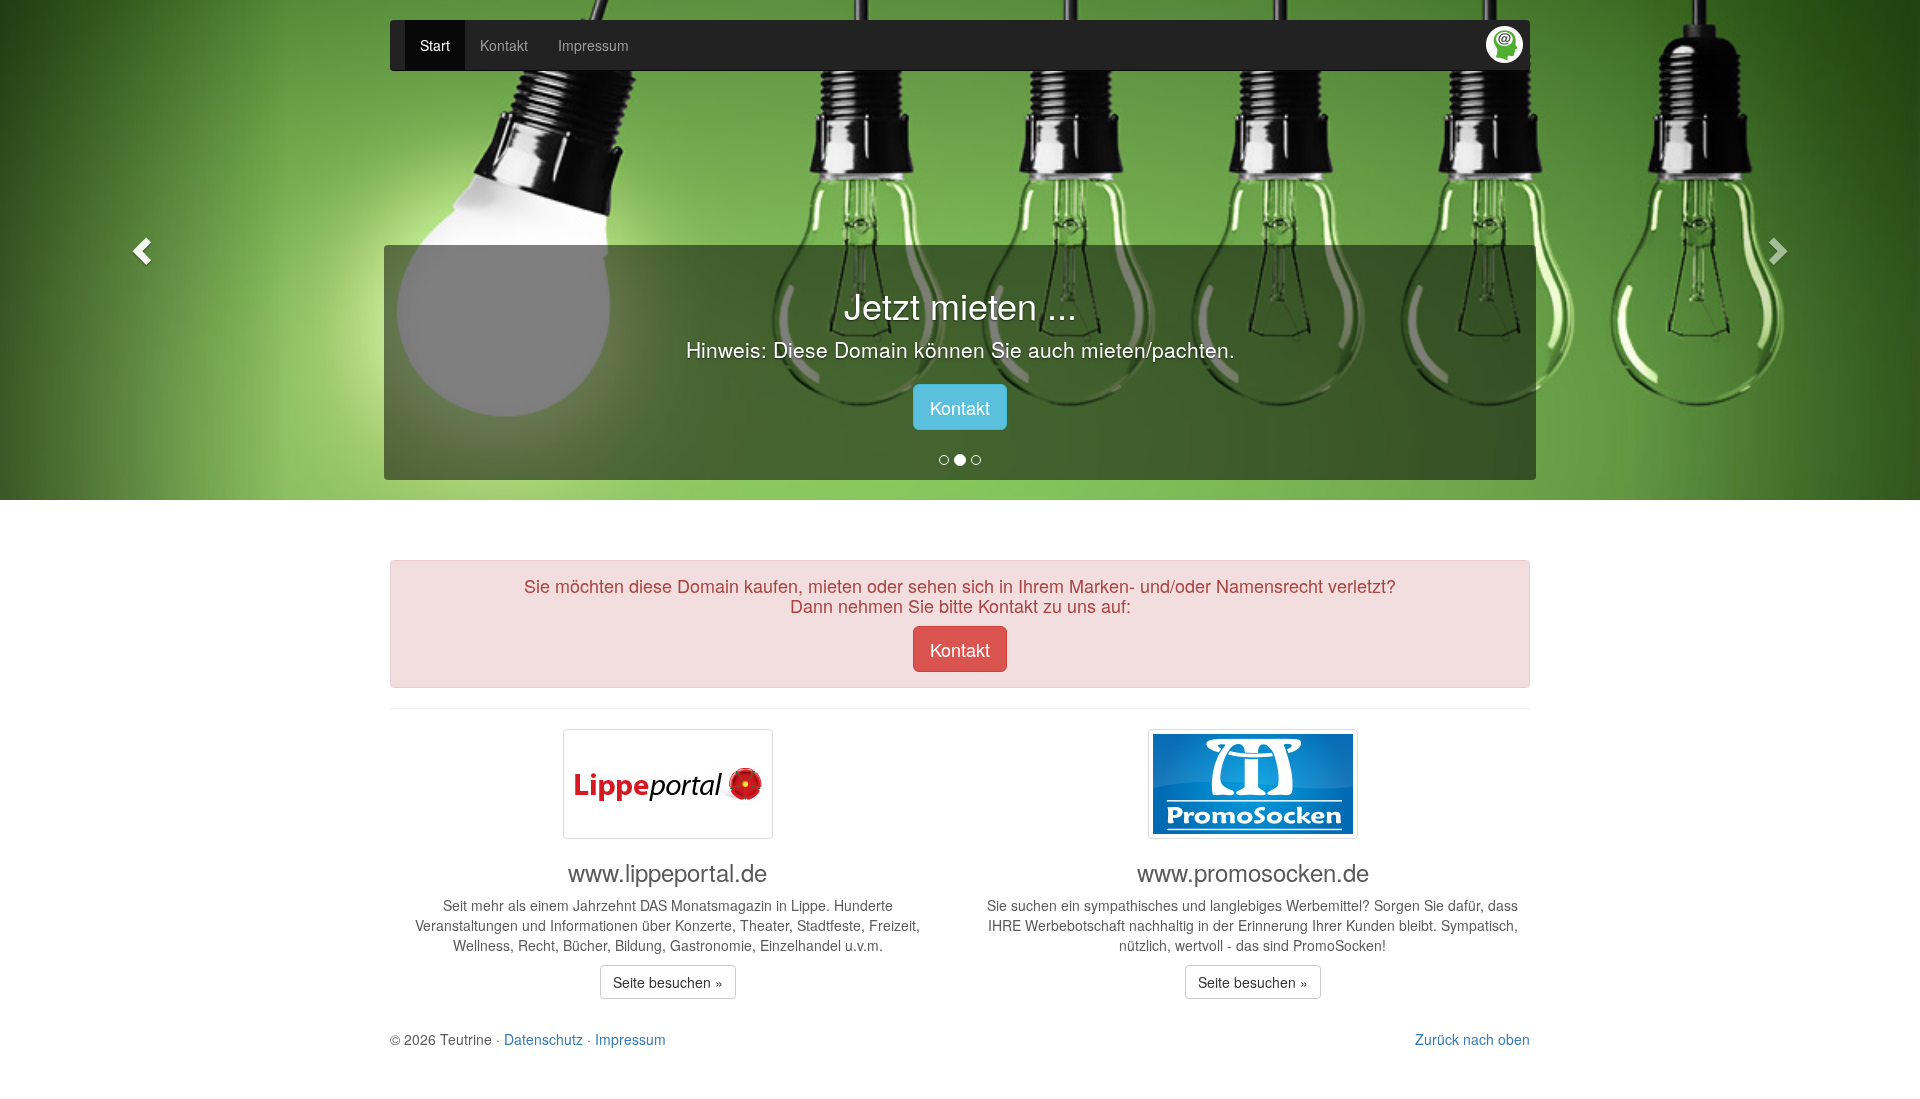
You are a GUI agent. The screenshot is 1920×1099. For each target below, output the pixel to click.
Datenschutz (543, 1039)
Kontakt (504, 45)
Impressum (593, 45)
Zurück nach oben (1472, 1039)
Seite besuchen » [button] (668, 982)
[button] (144, 250)
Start (435, 45)
